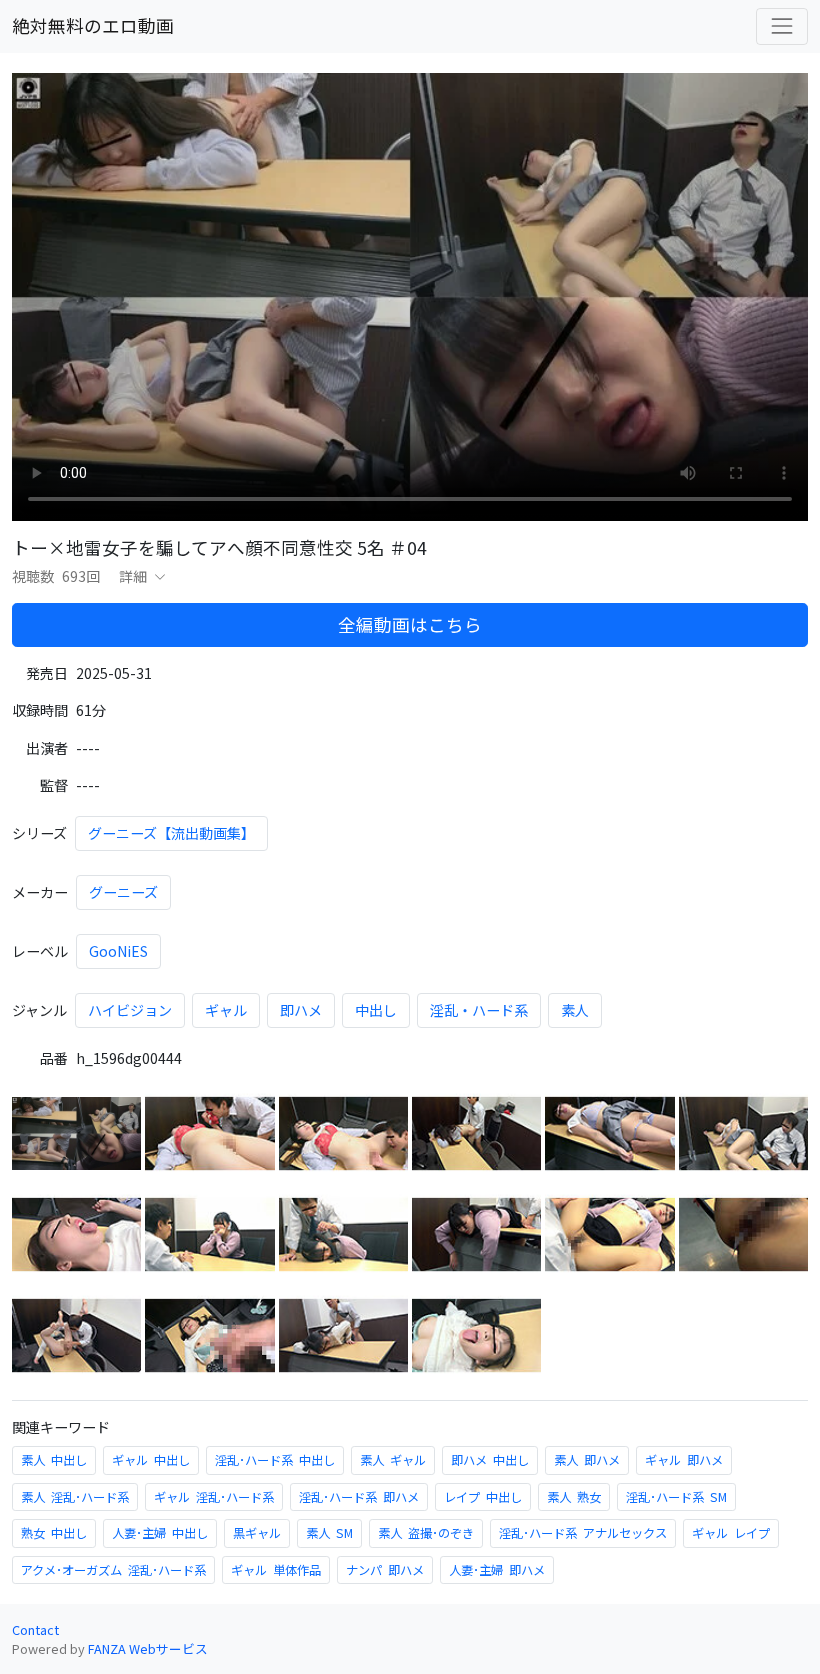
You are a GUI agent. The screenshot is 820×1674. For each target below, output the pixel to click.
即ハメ (301, 1010)
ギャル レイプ (731, 1533)
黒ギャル (257, 1533)
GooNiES (118, 951)
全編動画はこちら (410, 624)
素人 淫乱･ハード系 (75, 1497)
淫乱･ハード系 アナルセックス (583, 1533)
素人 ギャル (393, 1460)
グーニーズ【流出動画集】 (171, 833)
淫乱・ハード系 (479, 1010)
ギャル (226, 1010)
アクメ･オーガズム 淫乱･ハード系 (113, 1570)
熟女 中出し (54, 1533)
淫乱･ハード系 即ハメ (359, 1497)
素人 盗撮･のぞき (426, 1533)
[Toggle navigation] (782, 26)
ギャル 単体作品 (276, 1570)
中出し (376, 1010)
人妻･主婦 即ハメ (497, 1570)
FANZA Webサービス (148, 1648)
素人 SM (329, 1533)
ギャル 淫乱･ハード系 (214, 1497)
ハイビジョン (130, 1010)
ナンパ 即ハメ (385, 1570)
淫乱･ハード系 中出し (275, 1460)
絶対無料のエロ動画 (93, 25)
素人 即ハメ (587, 1460)
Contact (35, 1629)
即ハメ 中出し (490, 1460)
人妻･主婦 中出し (160, 1533)
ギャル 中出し (151, 1460)
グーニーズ (123, 892)
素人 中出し (54, 1460)
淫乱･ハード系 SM (676, 1497)
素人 (575, 1010)
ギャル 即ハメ (684, 1460)
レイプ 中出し (483, 1497)
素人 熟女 (574, 1497)
